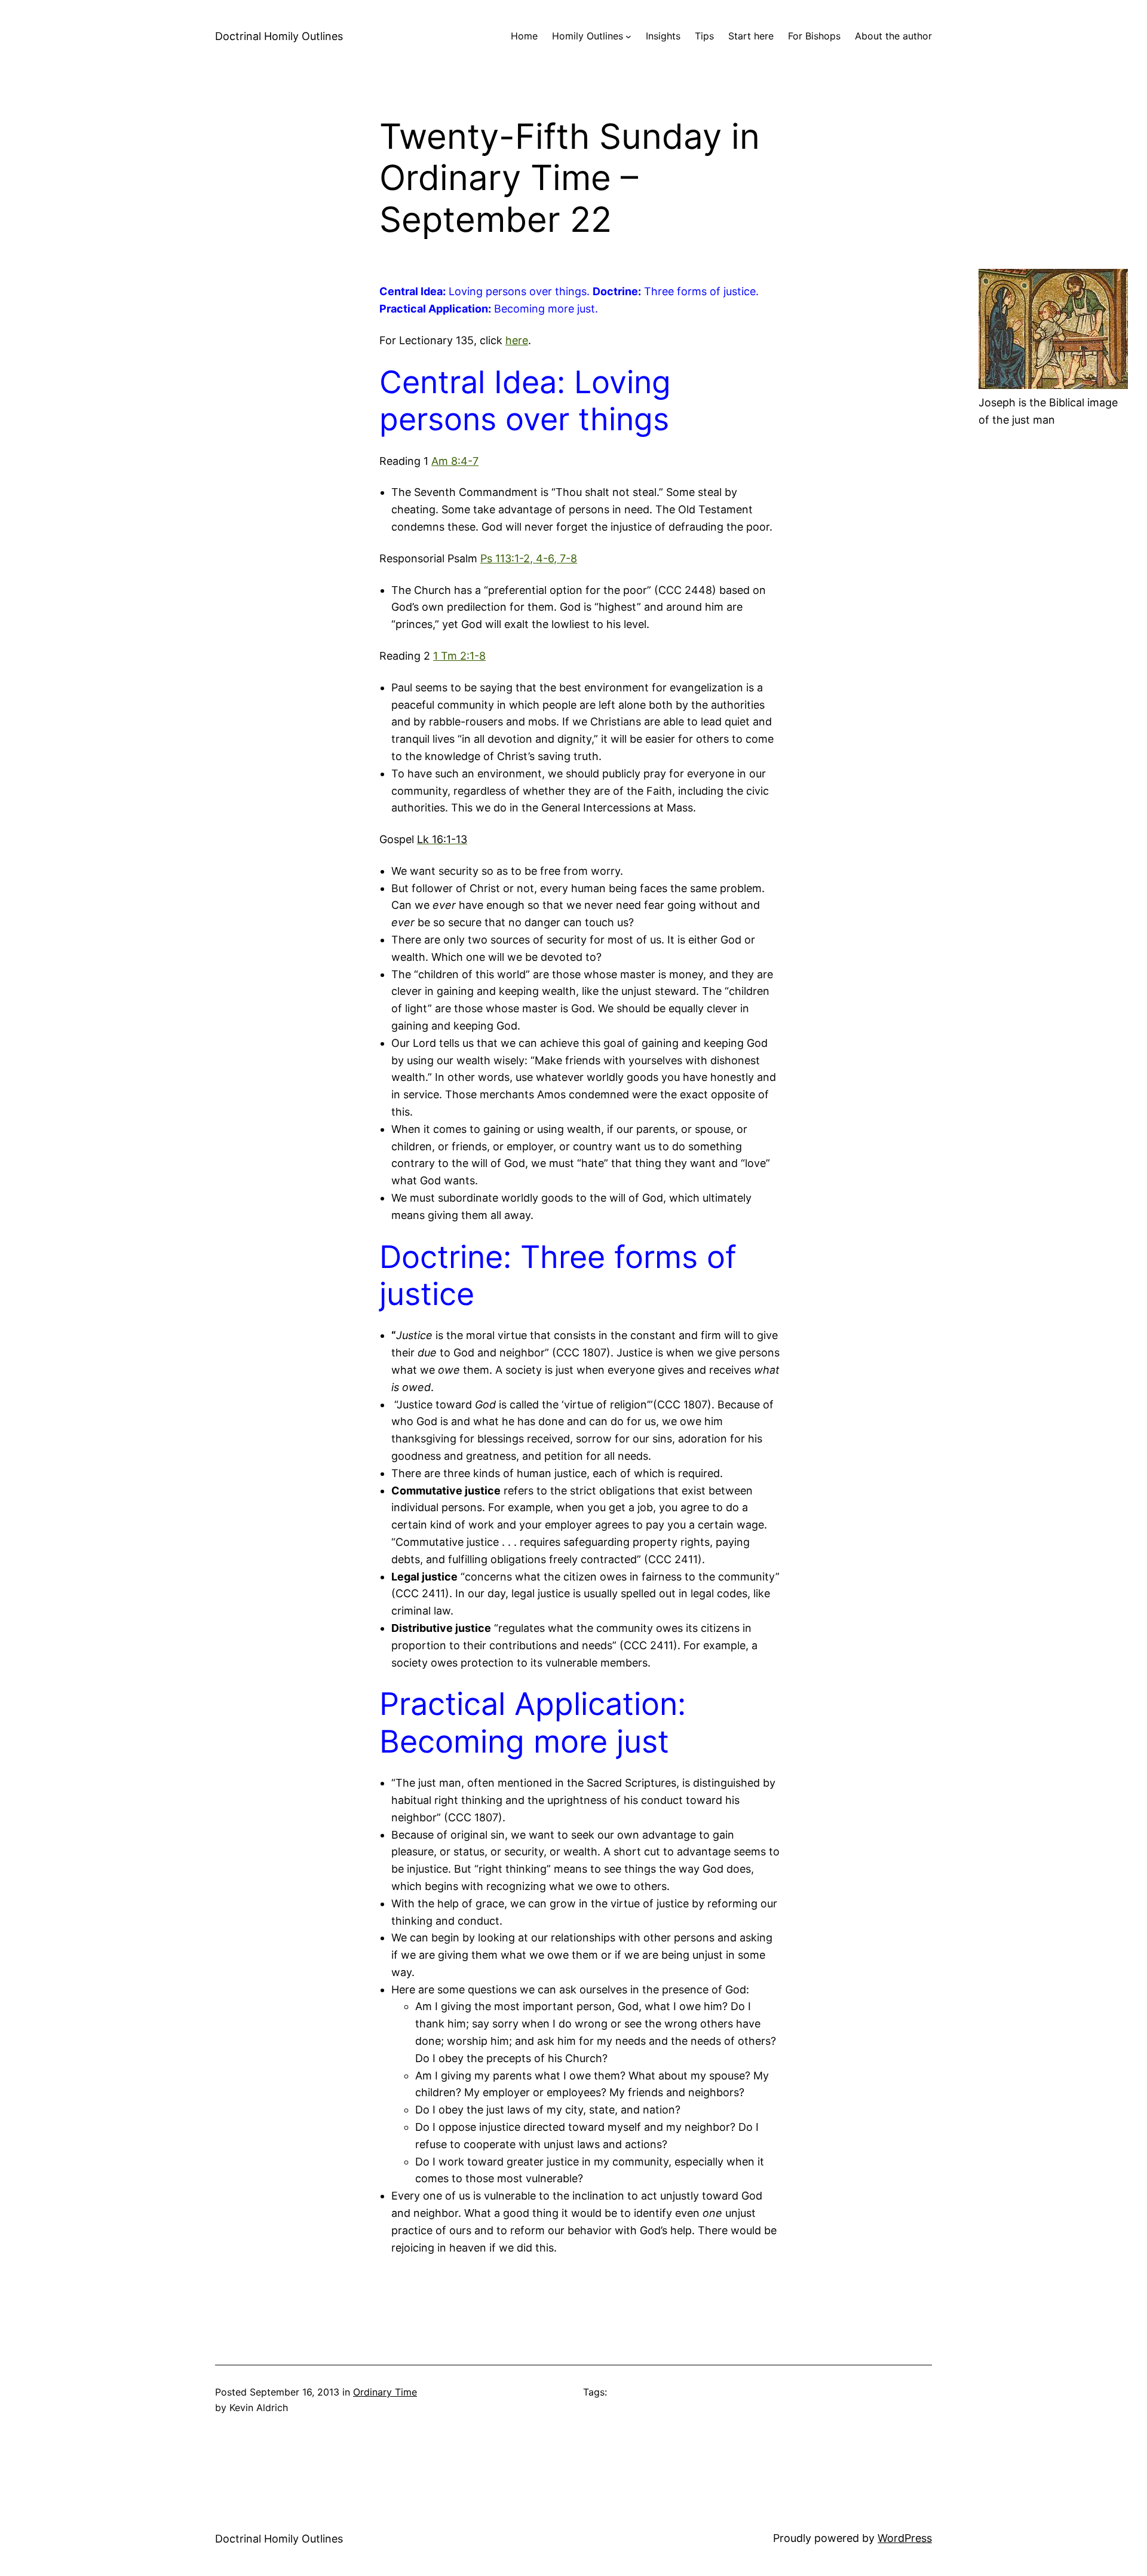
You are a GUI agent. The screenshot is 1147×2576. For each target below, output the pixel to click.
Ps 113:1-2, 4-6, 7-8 (529, 558)
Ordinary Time (385, 2392)
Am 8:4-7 (455, 461)
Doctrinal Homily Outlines (279, 36)
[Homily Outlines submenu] (628, 36)
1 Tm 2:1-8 (459, 656)
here (517, 340)
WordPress (905, 2538)
